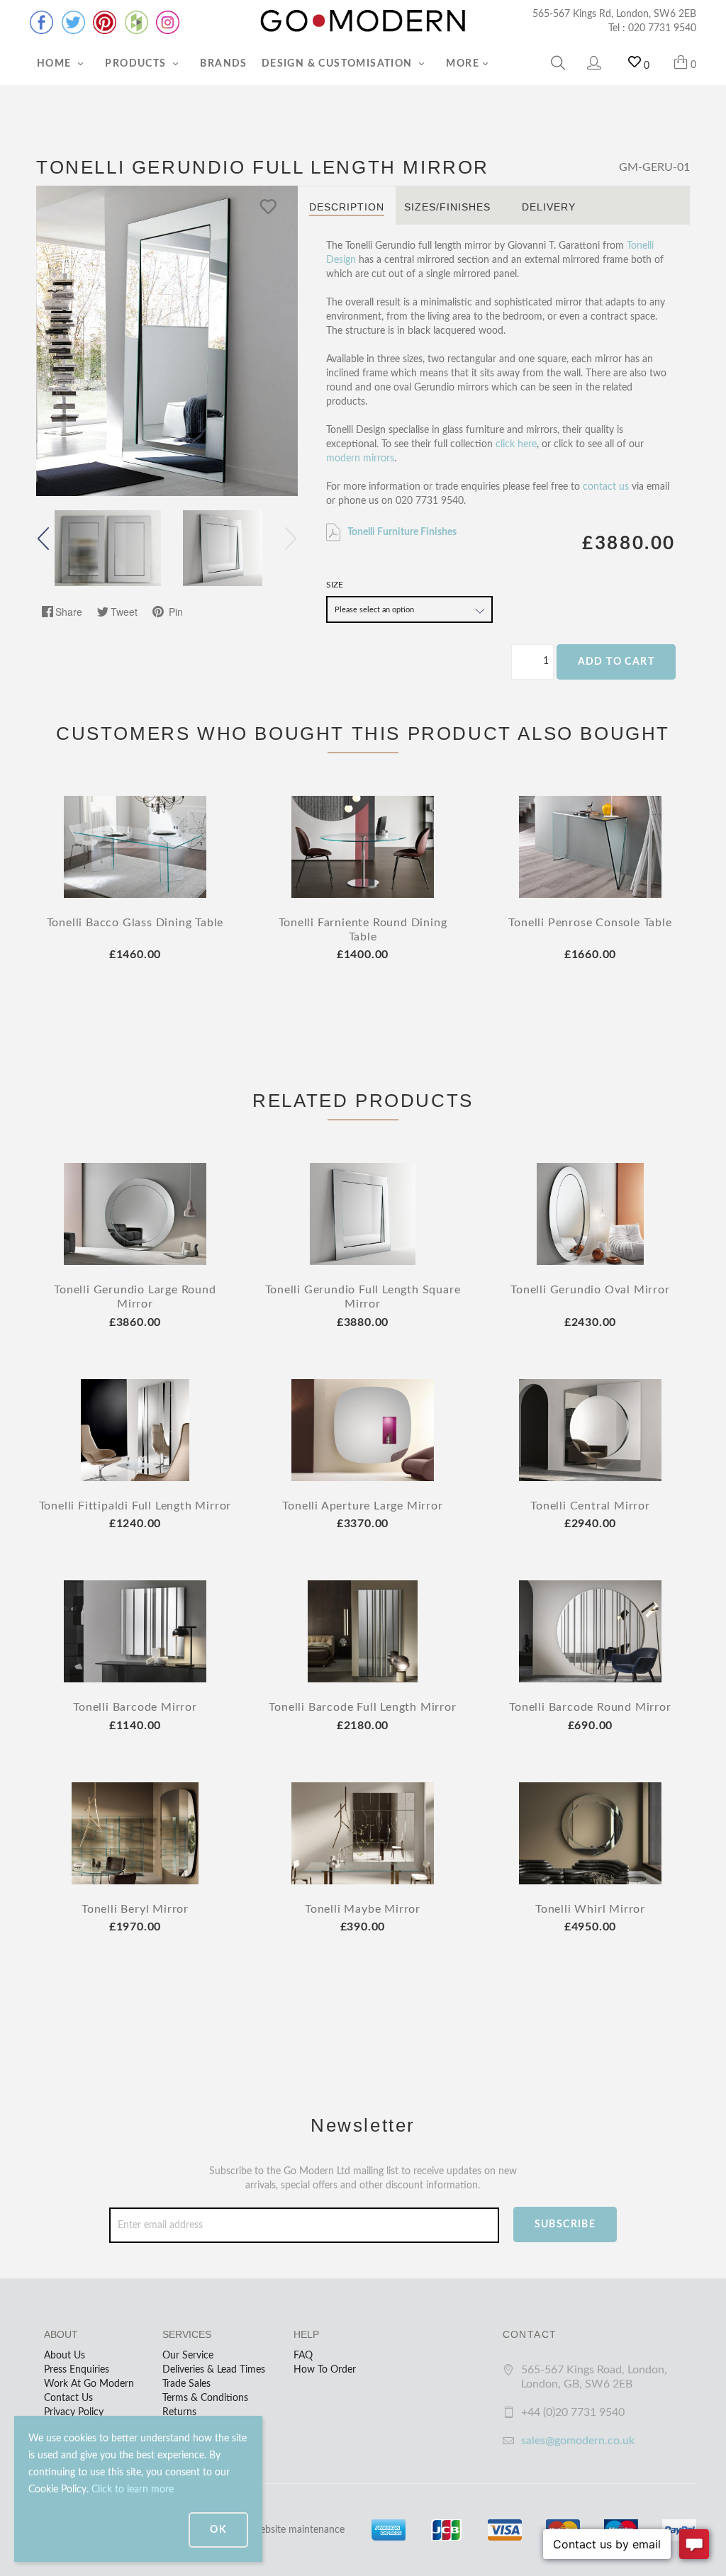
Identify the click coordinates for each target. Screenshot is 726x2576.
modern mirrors (360, 459)
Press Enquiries (77, 2370)
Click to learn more (133, 2490)
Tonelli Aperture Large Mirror (362, 1506)
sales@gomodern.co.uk (578, 2441)
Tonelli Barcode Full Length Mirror (362, 1707)
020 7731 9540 (662, 28)
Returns (179, 2412)
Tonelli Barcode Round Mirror (590, 1707)
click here (516, 444)
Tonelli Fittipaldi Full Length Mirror (135, 1506)
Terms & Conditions (205, 2398)
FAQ (303, 2356)
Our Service (188, 2356)
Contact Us (68, 2398)
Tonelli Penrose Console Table (590, 923)
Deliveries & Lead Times (214, 2370)
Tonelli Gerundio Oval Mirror (590, 1290)
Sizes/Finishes (447, 207)
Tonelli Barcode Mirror (135, 1707)
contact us (606, 487)
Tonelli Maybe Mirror (363, 1909)
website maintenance (298, 2530)
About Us (65, 2356)
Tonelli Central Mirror (590, 1506)
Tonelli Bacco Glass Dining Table (135, 923)
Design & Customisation (339, 64)
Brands (223, 64)
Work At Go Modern (89, 2384)
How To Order (325, 2370)
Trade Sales (186, 2384)
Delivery (549, 207)
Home (56, 64)
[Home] (363, 21)
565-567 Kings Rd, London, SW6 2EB (614, 14)
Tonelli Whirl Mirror (590, 1909)
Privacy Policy (74, 2412)
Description (347, 207)
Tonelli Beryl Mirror (135, 1909)
